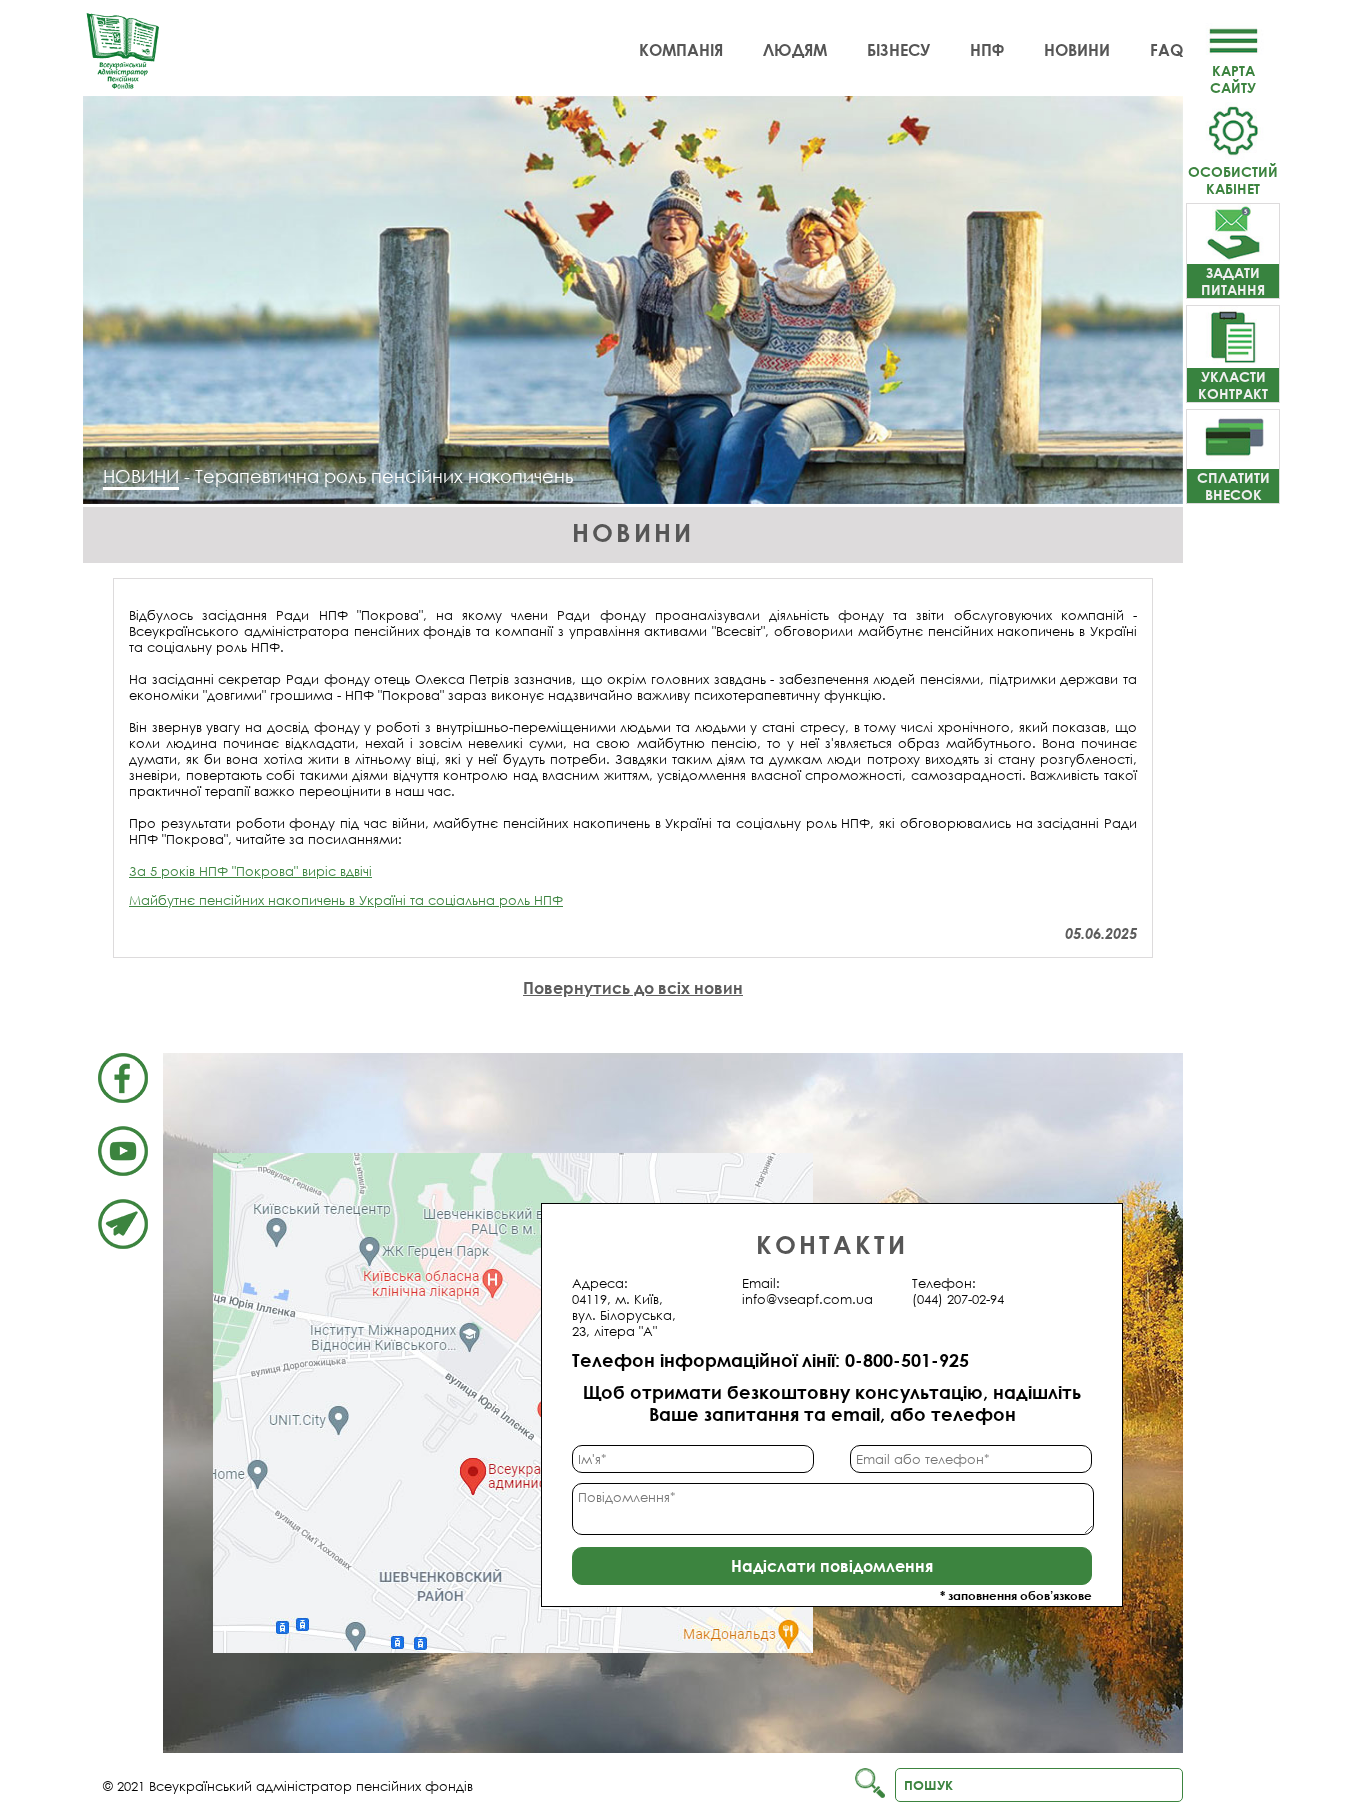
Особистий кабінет (1233, 180)
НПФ (987, 50)
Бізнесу (898, 50)
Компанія (681, 50)
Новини (1077, 50)
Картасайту (1233, 79)
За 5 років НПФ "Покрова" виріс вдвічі (250, 871)
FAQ (1166, 50)
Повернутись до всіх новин (633, 988)
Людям (795, 50)
